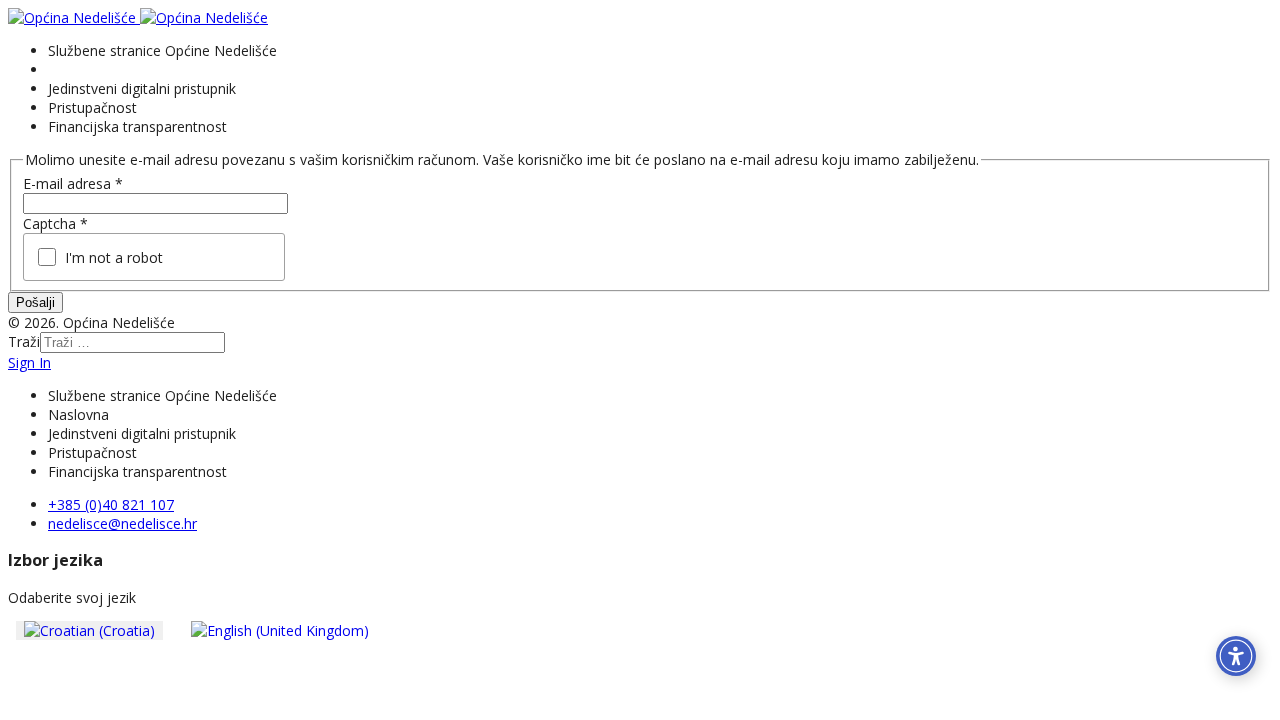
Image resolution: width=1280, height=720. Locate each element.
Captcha (55, 223)
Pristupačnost (92, 107)
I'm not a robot (114, 257)
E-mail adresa (73, 183)
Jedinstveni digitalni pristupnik (142, 88)
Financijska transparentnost (137, 126)
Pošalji (35, 302)
